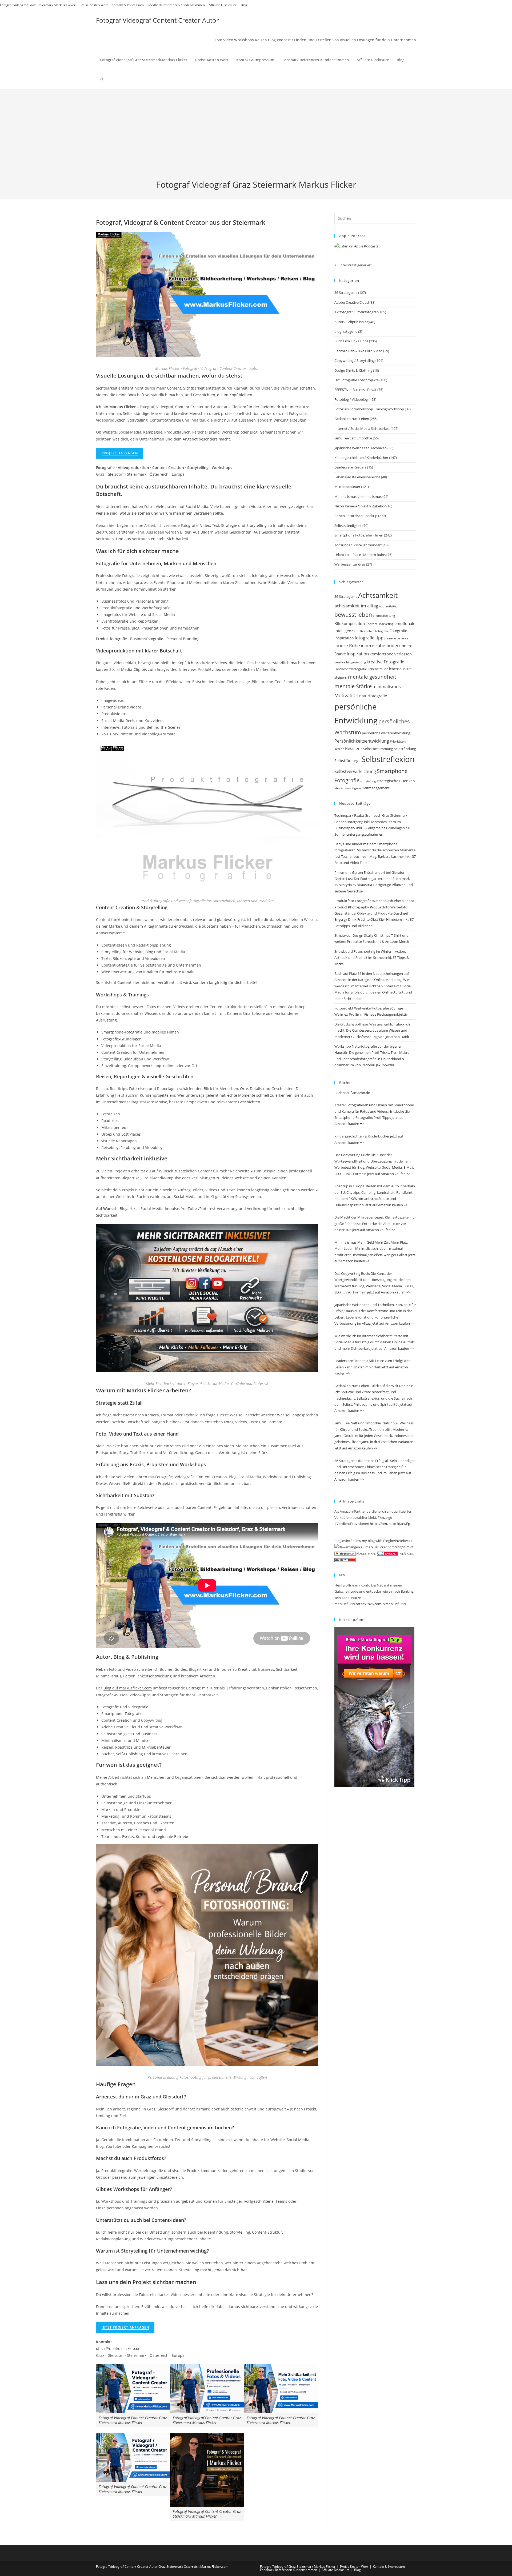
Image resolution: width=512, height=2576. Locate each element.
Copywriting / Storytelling (355, 360)
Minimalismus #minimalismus (358, 496)
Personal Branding (183, 639)
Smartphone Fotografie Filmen (359, 535)
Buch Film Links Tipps (351, 341)
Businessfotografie (147, 639)
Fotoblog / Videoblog (351, 399)
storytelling (368, 781)
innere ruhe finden (380, 645)
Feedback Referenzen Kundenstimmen (176, 5)
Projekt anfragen (120, 453)
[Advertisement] (256, 139)
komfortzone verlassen (391, 654)
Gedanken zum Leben (352, 419)
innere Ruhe (347, 645)
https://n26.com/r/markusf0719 (381, 1604)
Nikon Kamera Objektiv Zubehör (360, 506)
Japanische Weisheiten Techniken (361, 448)
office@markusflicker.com (119, 2348)
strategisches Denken (396, 781)
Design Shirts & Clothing (353, 370)
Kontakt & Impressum (128, 5)
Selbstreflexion (388, 759)
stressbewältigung (348, 788)
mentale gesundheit (372, 677)
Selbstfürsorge (347, 761)
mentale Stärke (353, 686)
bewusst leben (353, 615)
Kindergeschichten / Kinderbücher (361, 458)
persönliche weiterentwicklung (386, 733)
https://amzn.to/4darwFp (390, 1524)
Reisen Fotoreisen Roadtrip (356, 516)
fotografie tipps (370, 638)
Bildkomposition (350, 623)
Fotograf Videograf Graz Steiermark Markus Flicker (38, 5)
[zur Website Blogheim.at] (345, 1553)
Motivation (346, 695)
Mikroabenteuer (116, 1127)
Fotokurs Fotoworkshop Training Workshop (369, 409)
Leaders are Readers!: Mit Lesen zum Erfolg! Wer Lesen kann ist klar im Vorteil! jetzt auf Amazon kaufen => (372, 1367)
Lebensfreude (378, 669)
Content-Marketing (380, 624)
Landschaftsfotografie (351, 669)
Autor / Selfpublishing (351, 322)
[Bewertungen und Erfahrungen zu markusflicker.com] (365, 1547)
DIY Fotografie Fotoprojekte (357, 380)
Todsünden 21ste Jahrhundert (358, 545)
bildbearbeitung (384, 616)
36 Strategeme (346, 293)
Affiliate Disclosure (223, 5)
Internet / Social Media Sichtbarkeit (362, 428)
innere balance (397, 638)
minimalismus (387, 686)
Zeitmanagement (376, 788)
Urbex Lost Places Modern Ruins (360, 555)
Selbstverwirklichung (355, 771)
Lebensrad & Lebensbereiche (357, 477)
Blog (244, 5)
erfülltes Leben (364, 631)
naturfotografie (373, 696)
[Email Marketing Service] (374, 1706)
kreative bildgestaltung (350, 662)
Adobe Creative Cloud (352, 302)
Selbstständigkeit (348, 526)
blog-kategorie (346, 331)
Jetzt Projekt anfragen (125, 2327)
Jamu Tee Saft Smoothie (353, 438)
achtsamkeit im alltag (356, 606)
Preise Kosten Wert (94, 5)
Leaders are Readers (350, 467)
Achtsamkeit (378, 595)
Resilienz (354, 748)
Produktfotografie (111, 639)
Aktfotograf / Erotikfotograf (356, 312)
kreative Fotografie (385, 662)
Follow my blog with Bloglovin (374, 1541)
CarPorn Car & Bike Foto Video (358, 351)
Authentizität (388, 606)
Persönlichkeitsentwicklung (362, 741)
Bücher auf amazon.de (352, 1093)
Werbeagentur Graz (350, 564)
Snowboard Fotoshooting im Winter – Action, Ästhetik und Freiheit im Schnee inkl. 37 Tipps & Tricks (372, 958)
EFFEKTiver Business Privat (355, 390)
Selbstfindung (405, 749)
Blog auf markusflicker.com (128, 1688)
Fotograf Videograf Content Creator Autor (157, 20)
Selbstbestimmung (378, 749)
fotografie (382, 631)
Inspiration (358, 654)
